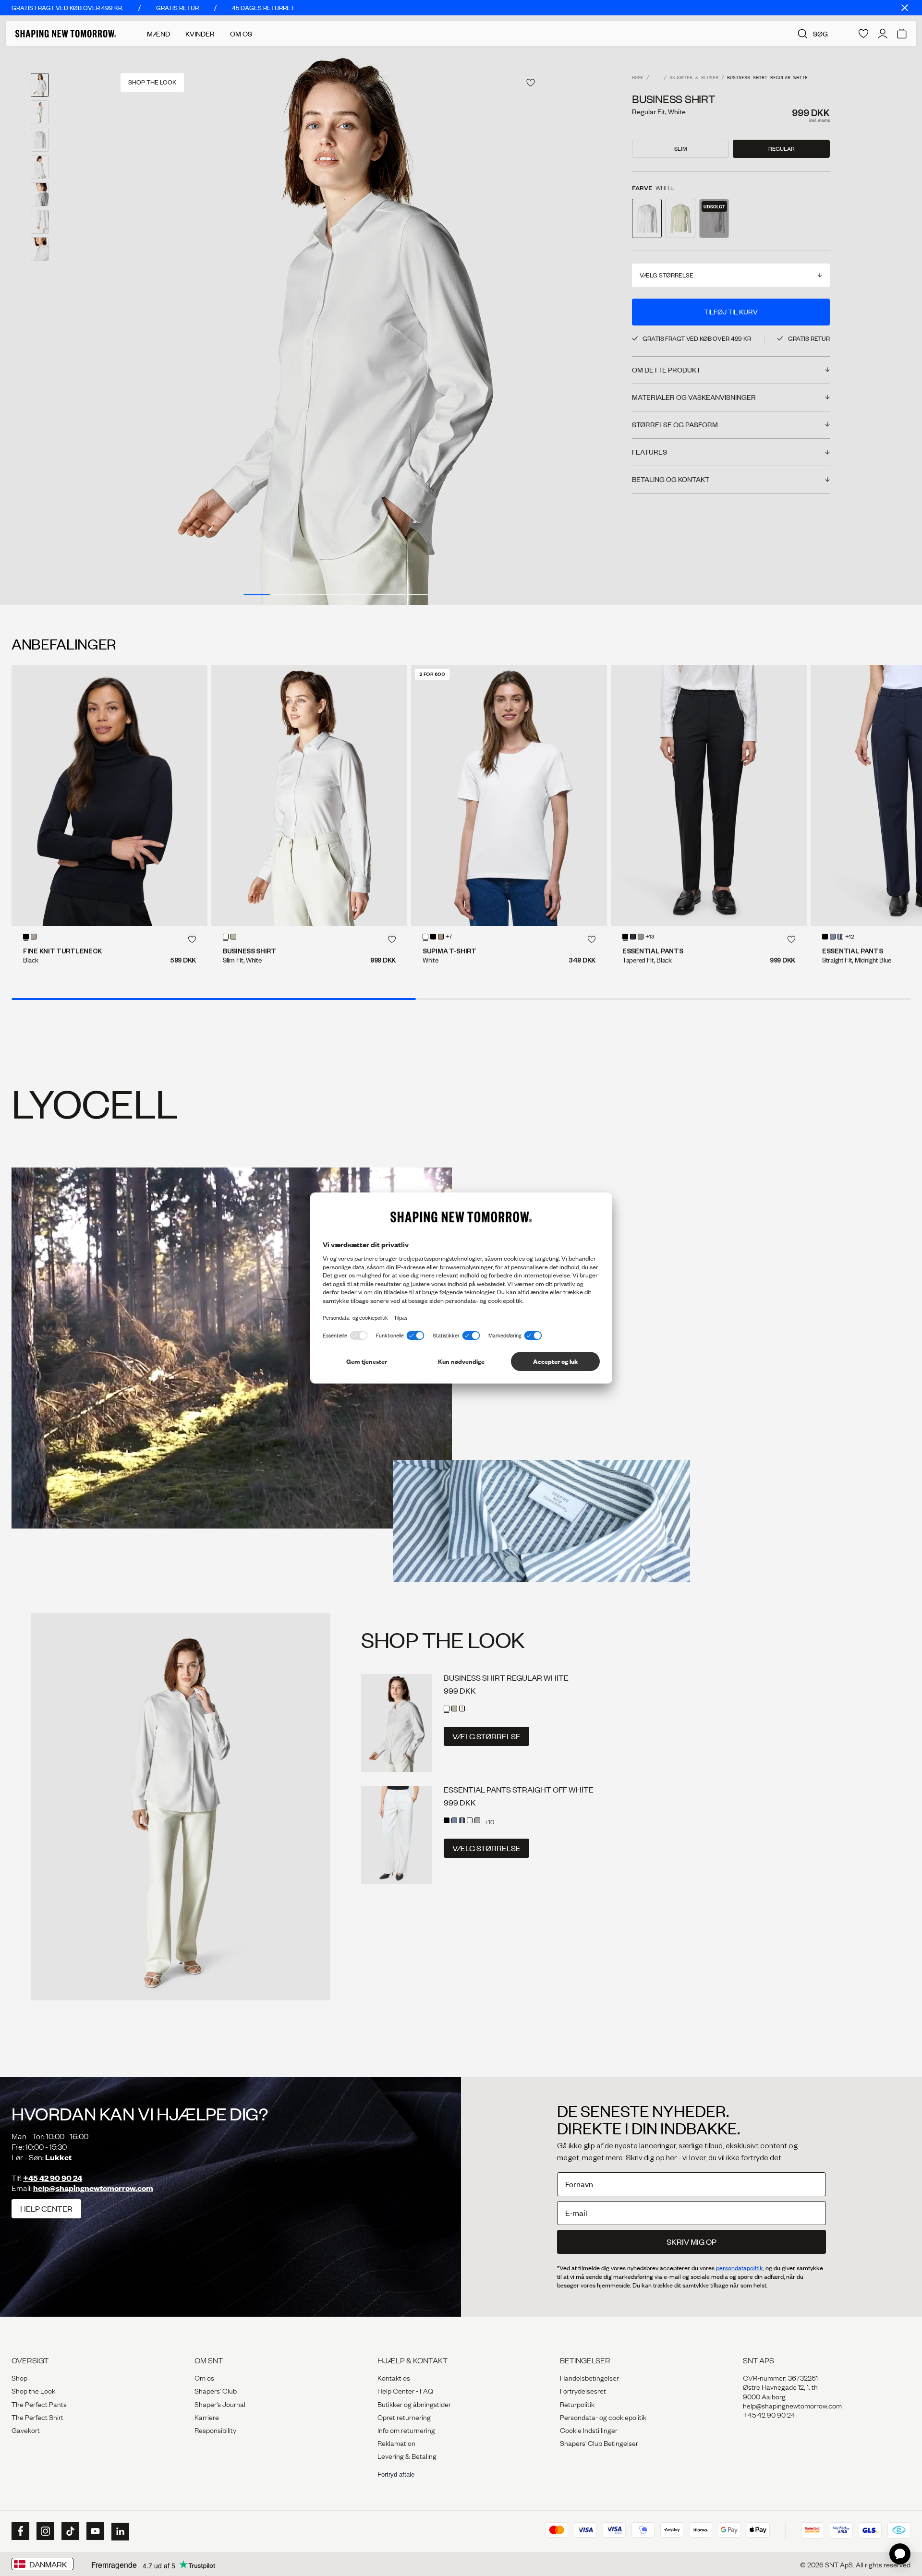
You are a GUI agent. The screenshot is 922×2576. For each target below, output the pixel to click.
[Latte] (441, 937)
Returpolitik (577, 2404)
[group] (336, 325)
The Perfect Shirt (37, 2417)
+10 (489, 1821)
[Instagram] (44, 2531)
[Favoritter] (863, 34)
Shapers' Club (216, 2390)
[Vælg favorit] (531, 83)
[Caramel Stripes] (462, 1709)
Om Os (241, 34)
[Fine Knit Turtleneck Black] (109, 795)
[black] (433, 937)
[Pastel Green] (233, 937)
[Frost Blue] (833, 937)
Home (638, 78)
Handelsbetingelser (589, 2377)
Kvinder (200, 34)
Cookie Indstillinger (589, 2430)
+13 (650, 937)
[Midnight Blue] (633, 937)
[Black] (26, 937)
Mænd (158, 34)
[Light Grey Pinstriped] (477, 1820)
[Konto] (883, 34)
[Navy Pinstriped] (840, 937)
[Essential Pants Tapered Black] (709, 795)
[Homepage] (66, 34)
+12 (850, 937)
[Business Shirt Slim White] (309, 795)
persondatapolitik (740, 2268)
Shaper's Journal (220, 2404)
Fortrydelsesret (583, 2390)
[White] (226, 937)
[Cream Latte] (470, 1820)
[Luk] (905, 8)
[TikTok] (69, 2531)
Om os (204, 2377)
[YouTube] (94, 2531)
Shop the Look (33, 2390)
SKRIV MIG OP (691, 2242)
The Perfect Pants (39, 2404)
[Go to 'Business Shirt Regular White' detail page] (647, 218)
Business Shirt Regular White (506, 1678)
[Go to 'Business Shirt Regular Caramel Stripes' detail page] (714, 218)
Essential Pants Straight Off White (519, 1789)
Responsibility (215, 2430)
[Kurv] (902, 34)
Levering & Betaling (407, 2456)
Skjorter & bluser (694, 78)
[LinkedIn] (119, 2532)
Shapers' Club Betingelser (599, 2443)
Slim (681, 149)
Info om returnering (406, 2430)
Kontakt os (394, 2377)
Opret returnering (404, 2417)
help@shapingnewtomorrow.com (93, 2188)
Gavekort (26, 2430)
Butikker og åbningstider (414, 2404)
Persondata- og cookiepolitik (603, 2417)
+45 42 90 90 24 (53, 2178)
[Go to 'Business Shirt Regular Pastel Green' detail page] (680, 218)
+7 (449, 937)
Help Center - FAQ (405, 2390)
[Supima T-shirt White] (509, 795)
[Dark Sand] (34, 937)
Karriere (207, 2417)
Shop (19, 2377)
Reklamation (396, 2443)
